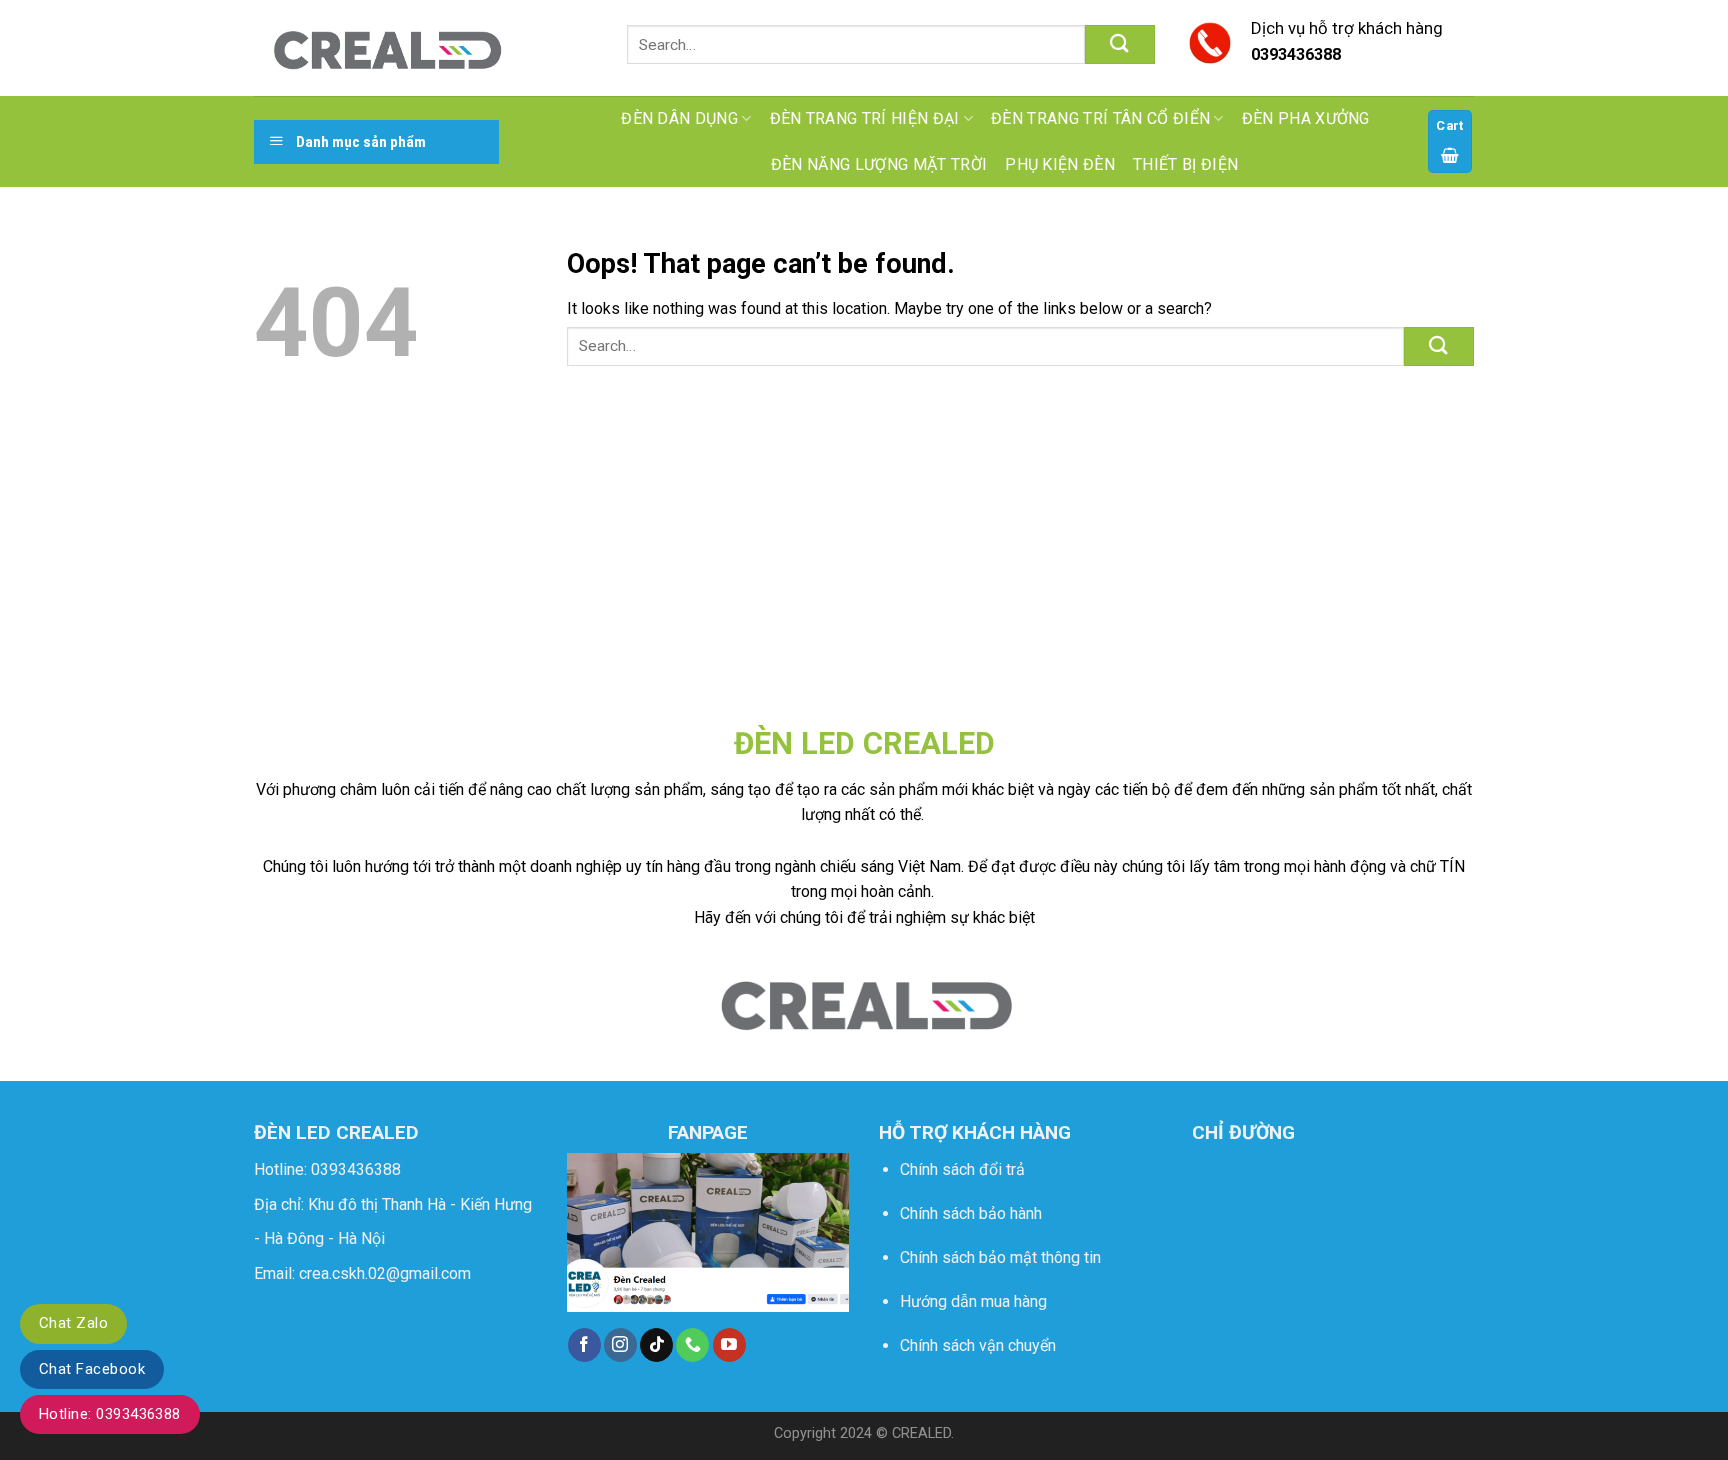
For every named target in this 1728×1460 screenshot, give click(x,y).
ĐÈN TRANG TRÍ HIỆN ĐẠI (865, 118)
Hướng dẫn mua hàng (973, 1301)
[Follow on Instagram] (620, 1345)
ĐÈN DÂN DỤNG (679, 118)
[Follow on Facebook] (584, 1345)
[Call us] (692, 1345)
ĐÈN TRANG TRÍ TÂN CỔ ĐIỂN (1100, 118)
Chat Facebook (92, 1369)
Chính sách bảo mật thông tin (1000, 1257)
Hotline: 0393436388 (110, 1414)
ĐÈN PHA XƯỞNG (1306, 118)
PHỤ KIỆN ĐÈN (1060, 164)
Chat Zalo (73, 1323)
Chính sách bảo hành (971, 1213)
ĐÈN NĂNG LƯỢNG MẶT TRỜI (879, 164)
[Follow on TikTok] (656, 1345)
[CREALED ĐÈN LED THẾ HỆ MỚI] (385, 48)
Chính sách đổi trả (962, 1169)
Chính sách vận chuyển (978, 1345)
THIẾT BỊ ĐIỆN (1185, 164)
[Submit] (1120, 44)
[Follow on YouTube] (729, 1345)
